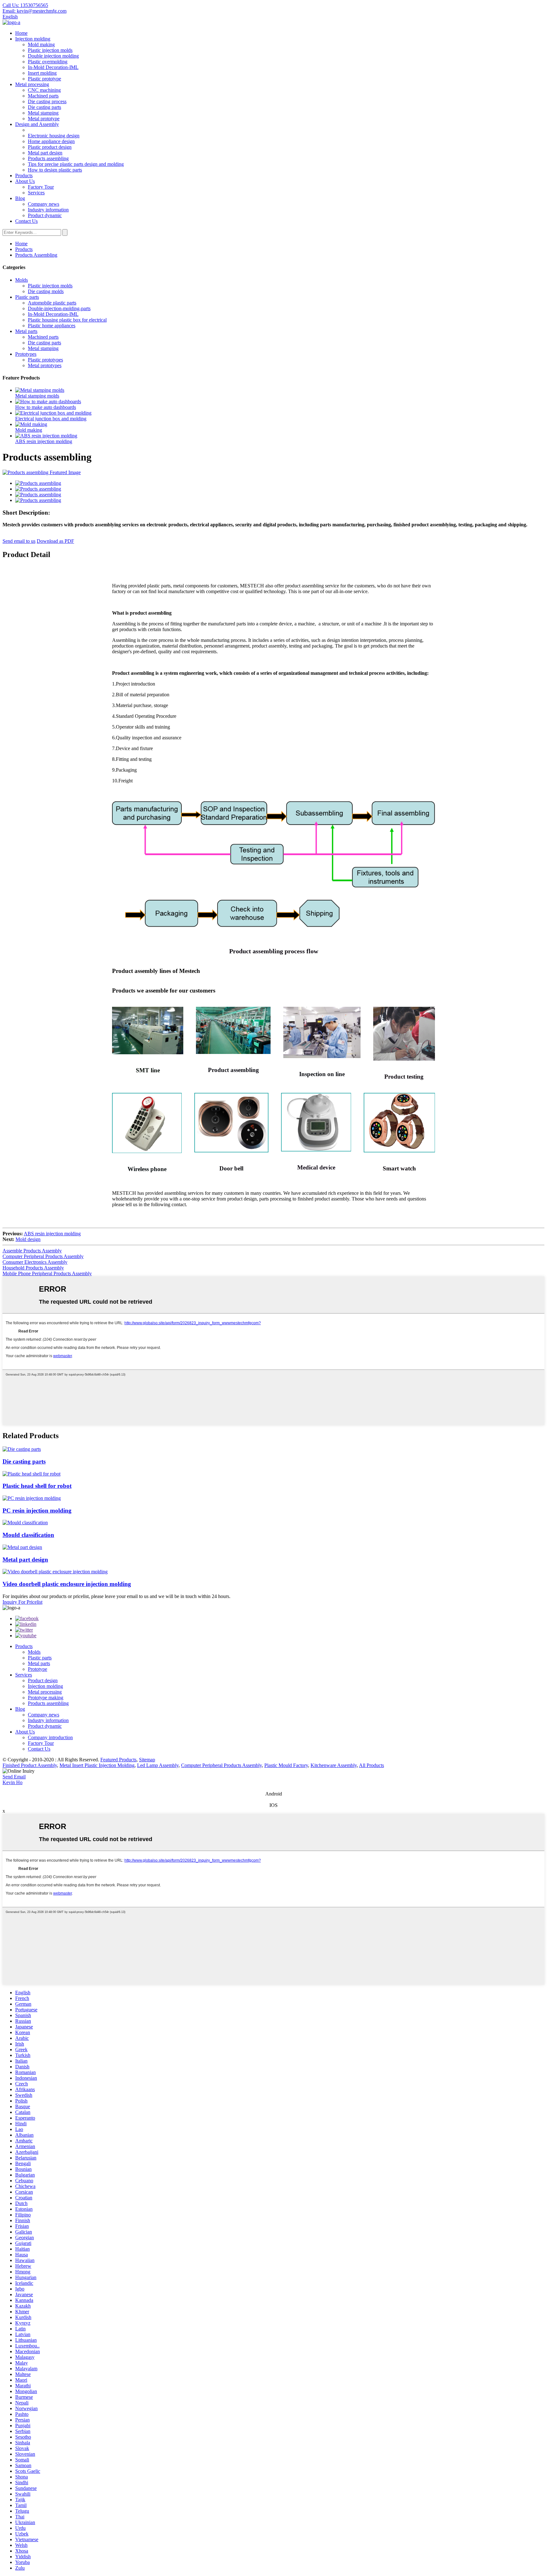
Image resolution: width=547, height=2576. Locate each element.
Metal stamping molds (37, 396)
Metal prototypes (45, 365)
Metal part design (45, 153)
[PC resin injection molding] (32, 1498)
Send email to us (19, 541)
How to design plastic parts (55, 170)
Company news (44, 204)
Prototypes (26, 354)
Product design (43, 1680)
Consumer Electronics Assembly (35, 1262)
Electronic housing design (54, 136)
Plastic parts (27, 297)
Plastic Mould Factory (286, 1765)
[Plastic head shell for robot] (31, 1474)
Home (21, 33)
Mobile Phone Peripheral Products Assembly (47, 1273)
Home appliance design (51, 141)
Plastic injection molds (50, 50)
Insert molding (42, 73)
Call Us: (25, 5)
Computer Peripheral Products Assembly (43, 1256)
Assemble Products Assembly (32, 1251)
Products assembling (48, 158)
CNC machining (44, 90)
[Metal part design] (22, 1547)
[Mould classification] (25, 1523)
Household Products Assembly (33, 1268)
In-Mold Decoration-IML (53, 67)
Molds (22, 280)
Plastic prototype (44, 79)
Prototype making (46, 1698)
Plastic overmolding (48, 62)
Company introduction (50, 1737)
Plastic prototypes (45, 360)
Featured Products (118, 1760)
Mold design (28, 1239)
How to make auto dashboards (46, 407)
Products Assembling (36, 255)
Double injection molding (53, 56)
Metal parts (26, 331)
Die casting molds (46, 291)
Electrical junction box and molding (51, 419)
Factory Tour (41, 187)
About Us (25, 181)
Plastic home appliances (52, 326)
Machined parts (43, 96)
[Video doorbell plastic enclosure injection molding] (55, 1572)
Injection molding (33, 39)
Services (36, 193)
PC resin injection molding (37, 1511)
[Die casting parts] (22, 1449)
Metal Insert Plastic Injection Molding (97, 1765)
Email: (35, 11)
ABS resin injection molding (44, 441)
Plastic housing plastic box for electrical (67, 320)
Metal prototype (44, 119)
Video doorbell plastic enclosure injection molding (67, 1584)
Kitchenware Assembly (334, 1765)
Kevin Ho (13, 1782)
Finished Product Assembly (30, 1765)
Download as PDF (55, 541)
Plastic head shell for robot (37, 1486)
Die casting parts (44, 107)
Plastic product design (50, 147)
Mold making (41, 44)
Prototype (38, 1669)
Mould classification (28, 1535)
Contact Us (26, 221)
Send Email (14, 1777)
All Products (371, 1765)
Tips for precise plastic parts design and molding (76, 164)
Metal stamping (43, 113)
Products (24, 175)
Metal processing (32, 84)
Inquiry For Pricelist (22, 1602)
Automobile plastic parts (52, 303)
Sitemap (147, 1760)
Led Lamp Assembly (158, 1765)
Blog (20, 198)
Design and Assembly (37, 124)
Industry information (48, 210)
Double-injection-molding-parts (59, 308)
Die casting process (47, 101)
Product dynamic (45, 215)
